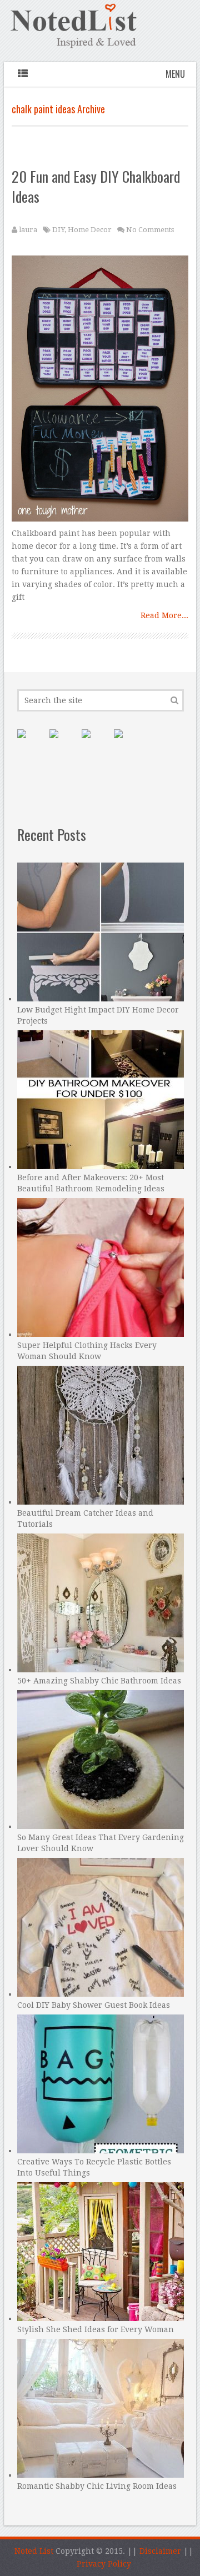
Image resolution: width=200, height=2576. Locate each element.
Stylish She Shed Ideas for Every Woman (96, 2329)
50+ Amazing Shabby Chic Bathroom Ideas (99, 1681)
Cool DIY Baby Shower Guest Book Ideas (94, 2005)
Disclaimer (160, 2551)
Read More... (164, 615)
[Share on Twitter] (95, 743)
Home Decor (90, 230)
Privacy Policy (104, 2564)
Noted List (34, 2551)
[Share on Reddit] (127, 743)
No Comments (150, 230)
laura (28, 230)
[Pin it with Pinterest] (31, 743)
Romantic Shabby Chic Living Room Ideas (97, 2486)
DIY (58, 230)
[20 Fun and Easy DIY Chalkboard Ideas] (100, 391)
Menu (175, 74)
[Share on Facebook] (63, 743)
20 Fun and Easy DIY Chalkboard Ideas (96, 186)
